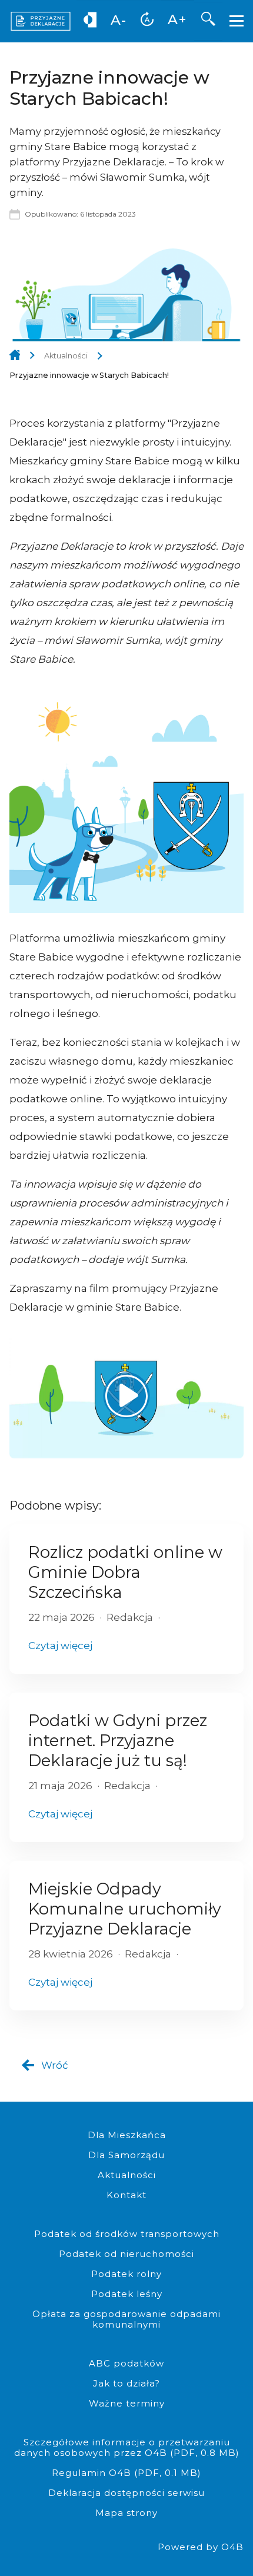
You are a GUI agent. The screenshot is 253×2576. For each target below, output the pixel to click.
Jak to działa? (126, 2383)
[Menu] (238, 21)
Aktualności (66, 356)
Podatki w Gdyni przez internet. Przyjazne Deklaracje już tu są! (118, 1741)
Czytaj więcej (60, 1646)
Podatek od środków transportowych (127, 2234)
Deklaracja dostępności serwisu (126, 2493)
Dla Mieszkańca (127, 2135)
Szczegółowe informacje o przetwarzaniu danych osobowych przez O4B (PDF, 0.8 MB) (127, 2447)
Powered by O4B (201, 2547)
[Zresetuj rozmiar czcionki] (147, 22)
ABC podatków (126, 2363)
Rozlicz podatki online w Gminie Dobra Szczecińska (125, 1572)
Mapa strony (126, 2513)
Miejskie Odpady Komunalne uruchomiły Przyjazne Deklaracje (125, 1909)
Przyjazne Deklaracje (15, 356)
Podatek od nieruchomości (126, 2254)
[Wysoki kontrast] (90, 22)
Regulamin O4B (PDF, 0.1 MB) (126, 2473)
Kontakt (126, 2195)
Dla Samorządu (126, 2155)
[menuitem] (90, 21)
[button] (208, 21)
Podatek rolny (126, 2274)
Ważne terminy (127, 2403)
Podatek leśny (127, 2294)
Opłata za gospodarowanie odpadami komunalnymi (126, 2319)
